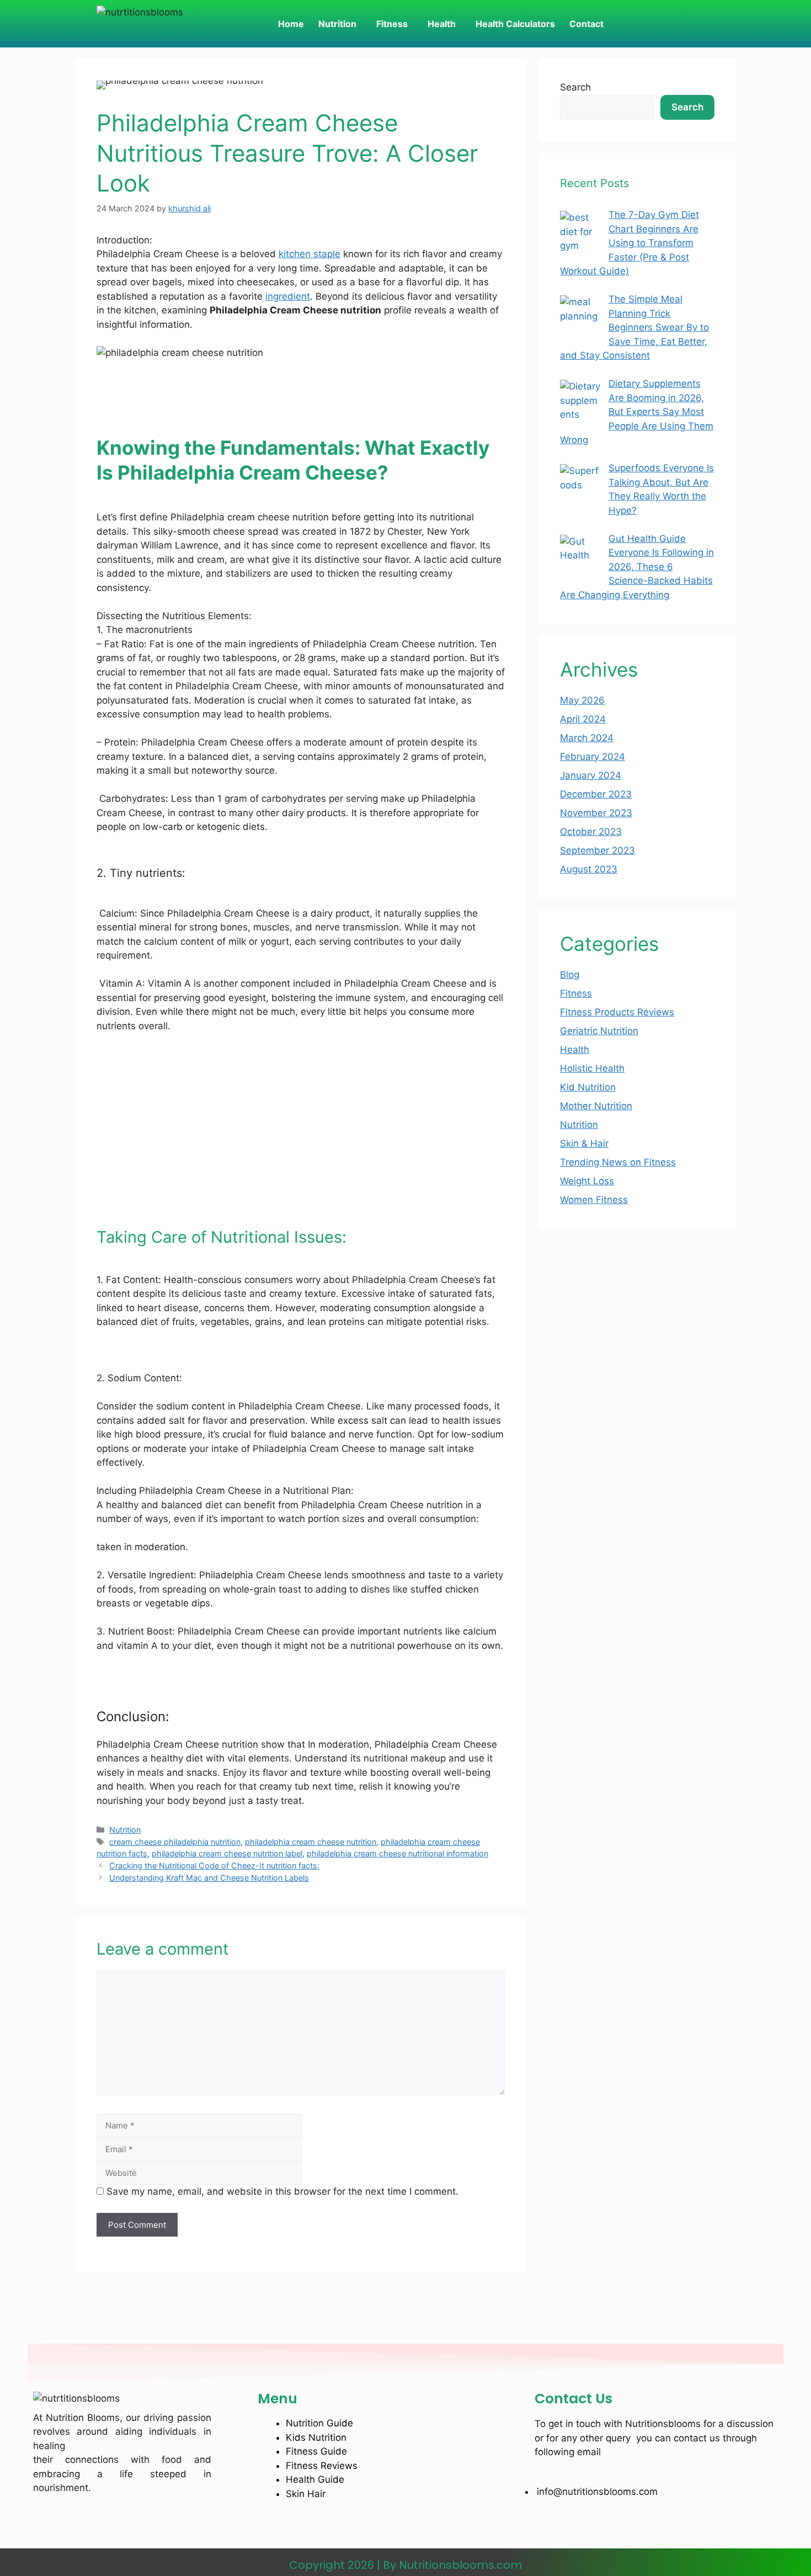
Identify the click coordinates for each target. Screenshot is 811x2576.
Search (575, 87)
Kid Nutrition (588, 1087)
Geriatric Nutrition (599, 1031)
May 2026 (582, 700)
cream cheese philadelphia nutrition (175, 1842)
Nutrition (337, 24)
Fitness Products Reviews (617, 1012)
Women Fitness (594, 1200)
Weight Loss (587, 1181)
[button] (340, 24)
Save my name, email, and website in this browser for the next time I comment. (282, 2191)
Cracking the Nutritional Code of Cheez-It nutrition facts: (214, 1866)
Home (291, 24)
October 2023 (591, 832)
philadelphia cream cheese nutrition (311, 1842)
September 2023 (597, 850)
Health (442, 24)
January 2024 (591, 775)
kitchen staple (310, 254)
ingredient (288, 296)
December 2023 (596, 794)
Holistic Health (592, 1068)
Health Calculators (515, 24)
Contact (586, 24)
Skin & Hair (584, 1143)
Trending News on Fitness (618, 1162)
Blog (570, 975)
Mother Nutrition (596, 1106)
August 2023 (589, 869)
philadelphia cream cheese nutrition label (227, 1853)
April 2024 (583, 719)
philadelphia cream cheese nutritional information (398, 1853)
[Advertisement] (301, 1125)
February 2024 (593, 757)
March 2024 (587, 738)
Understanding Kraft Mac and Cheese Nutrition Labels (209, 1878)
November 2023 (596, 813)
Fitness (392, 24)
